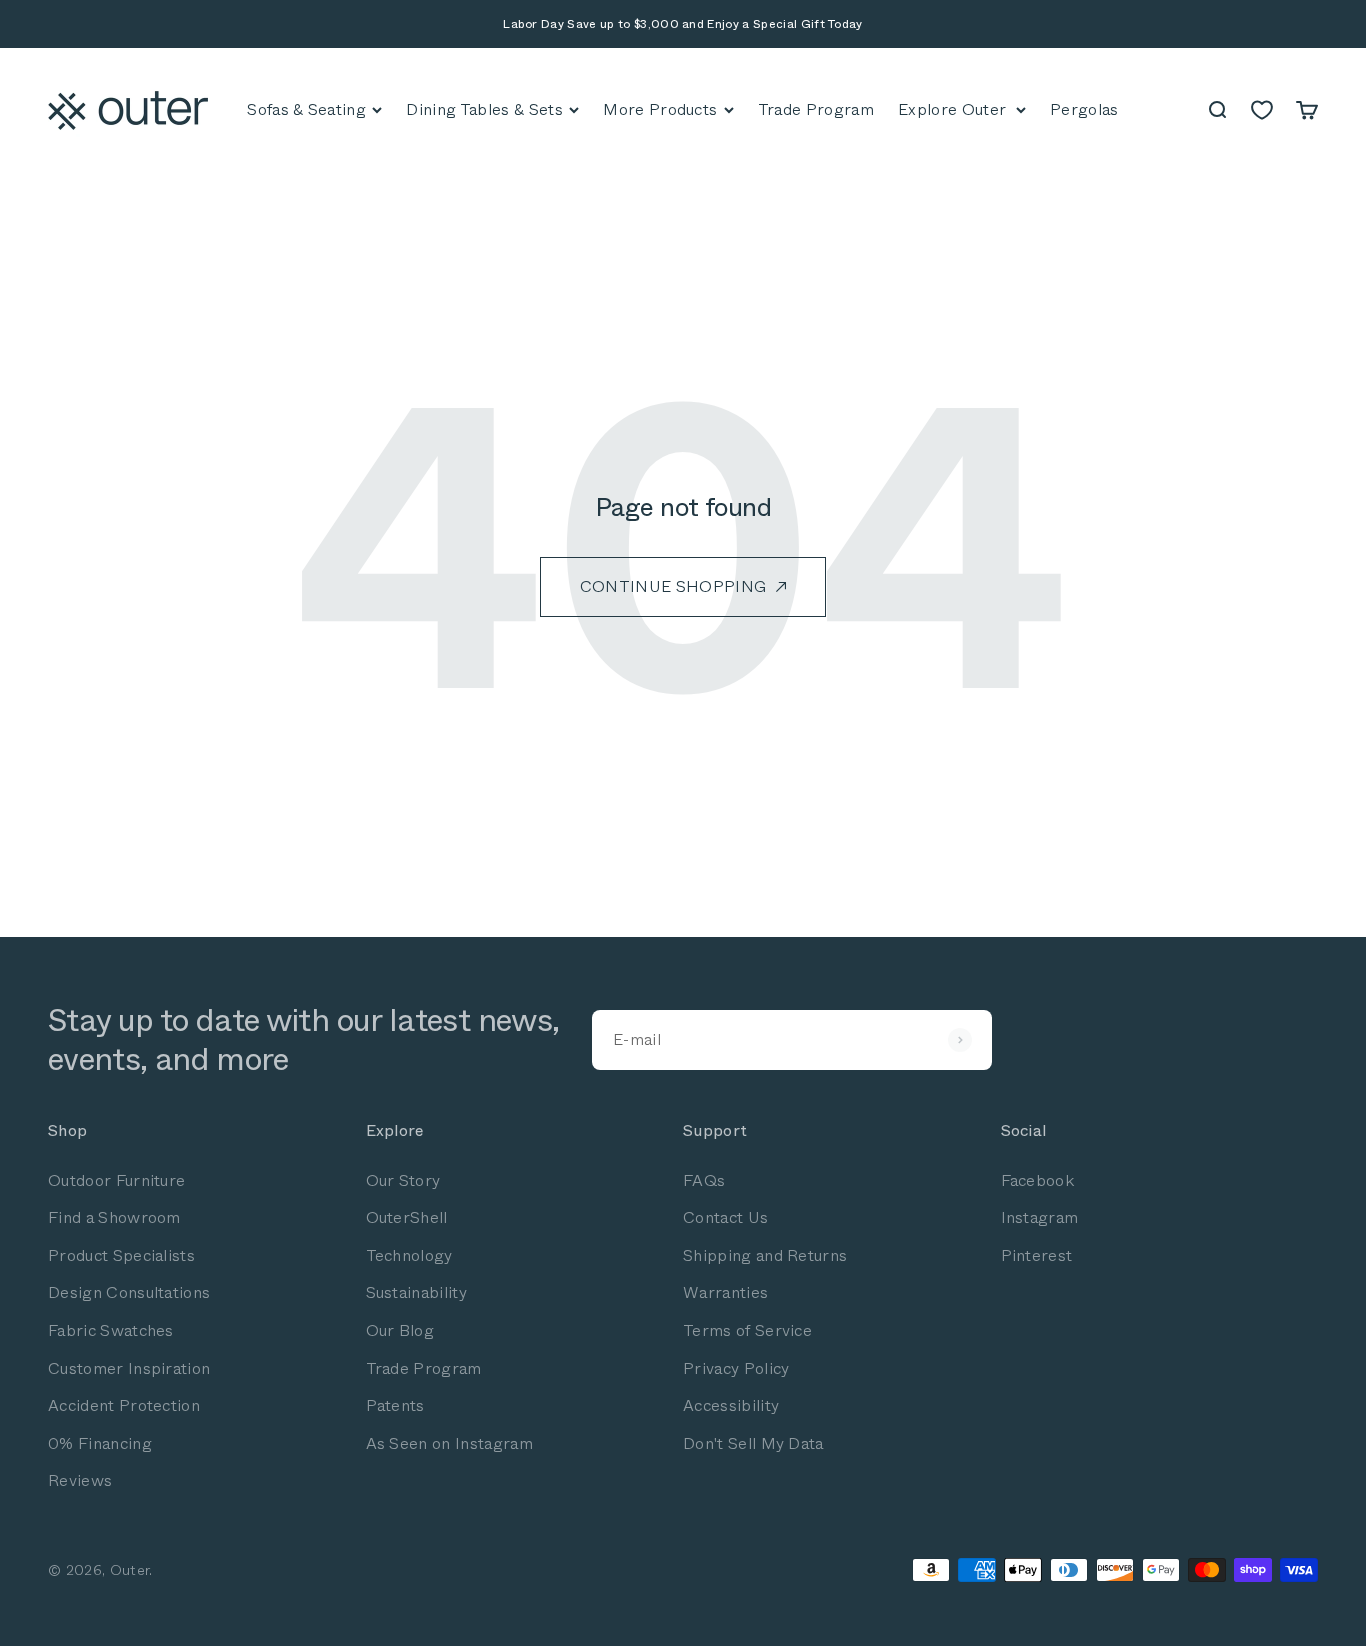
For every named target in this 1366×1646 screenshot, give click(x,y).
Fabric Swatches (111, 1330)
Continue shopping (673, 586)
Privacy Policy (736, 1368)
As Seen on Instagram (449, 1443)
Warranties (725, 1292)
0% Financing (100, 1443)
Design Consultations (129, 1292)
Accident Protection (124, 1405)
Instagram (1040, 1217)
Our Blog (400, 1330)
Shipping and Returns (765, 1255)
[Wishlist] (1262, 110)
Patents (395, 1405)
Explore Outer (952, 109)
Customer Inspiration (129, 1368)
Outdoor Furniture (116, 1180)
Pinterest (1037, 1255)
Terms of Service (747, 1330)
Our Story (403, 1180)
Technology (409, 1255)
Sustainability (416, 1292)
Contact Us (725, 1217)
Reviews (80, 1480)
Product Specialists (121, 1255)
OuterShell (407, 1217)
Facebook (1038, 1180)
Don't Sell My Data (753, 1443)
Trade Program (424, 1368)
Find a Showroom (114, 1217)
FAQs (704, 1180)
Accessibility (731, 1405)
